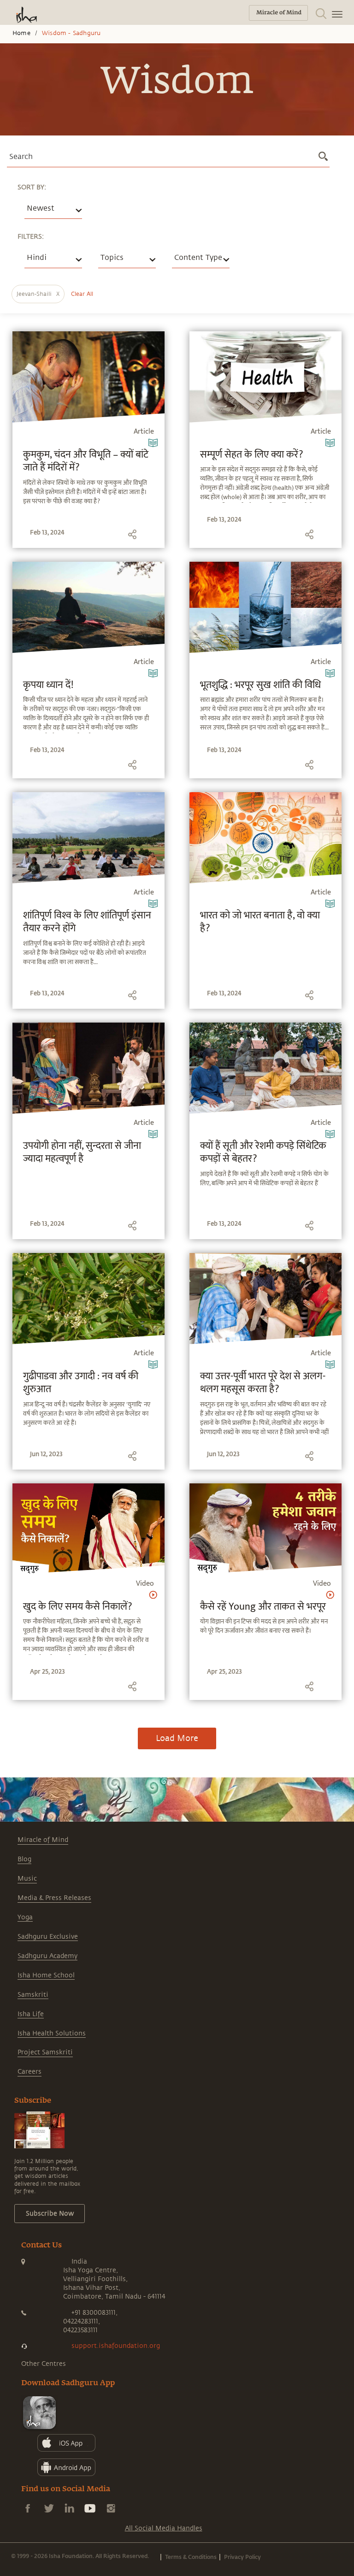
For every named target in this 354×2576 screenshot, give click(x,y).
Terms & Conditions (191, 2557)
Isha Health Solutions (52, 2033)
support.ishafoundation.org (116, 2346)
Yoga (25, 1917)
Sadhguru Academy (47, 1956)
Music (27, 1879)
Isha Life (31, 2014)
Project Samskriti (45, 2052)
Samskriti (33, 1995)
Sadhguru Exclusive (48, 1937)
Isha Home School (46, 1975)
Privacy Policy (242, 2557)
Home (21, 33)
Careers (29, 2072)
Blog (24, 1859)
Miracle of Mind (43, 1840)
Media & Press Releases (54, 1898)
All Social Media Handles (164, 2528)
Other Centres (44, 2364)
